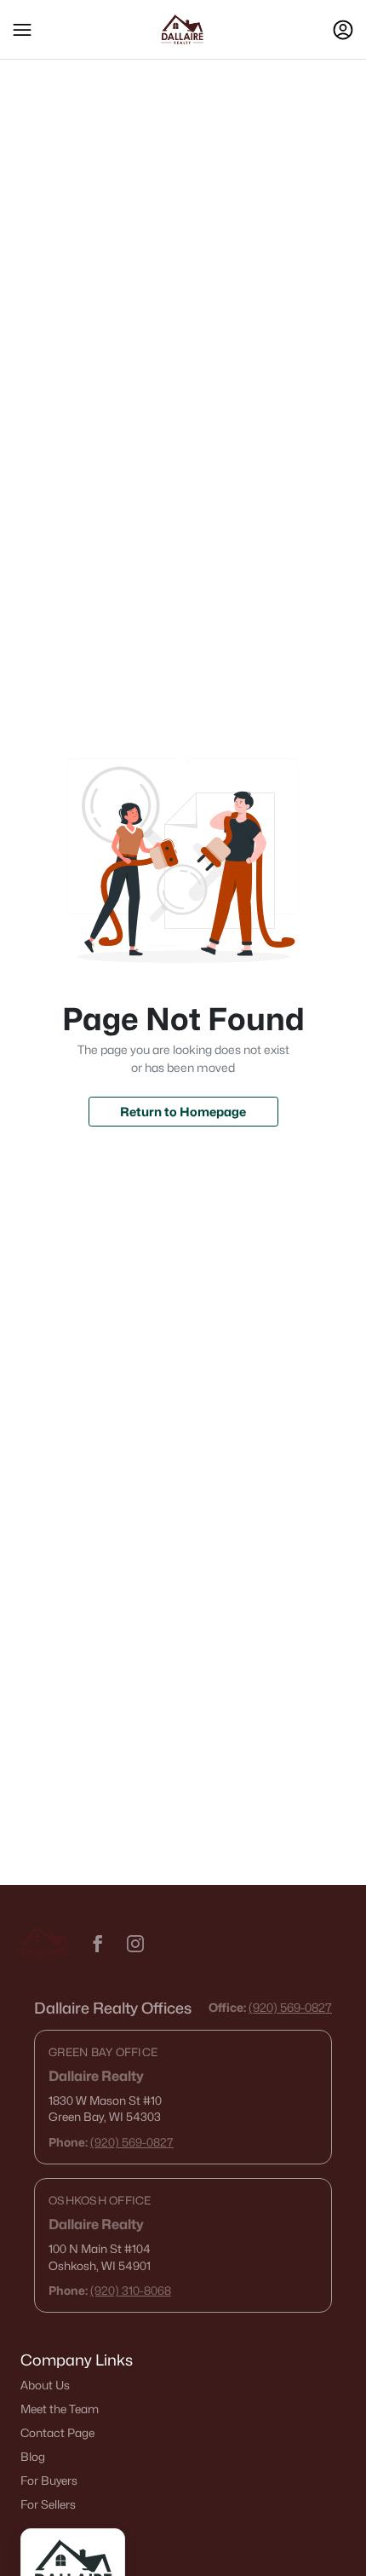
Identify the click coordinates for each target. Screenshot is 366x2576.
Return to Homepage (183, 1112)
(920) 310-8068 (131, 2291)
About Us (45, 2385)
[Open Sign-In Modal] (343, 30)
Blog (33, 2457)
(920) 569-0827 (290, 2007)
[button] (22, 30)
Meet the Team (60, 2409)
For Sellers (48, 2504)
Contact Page (57, 2433)
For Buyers (49, 2481)
